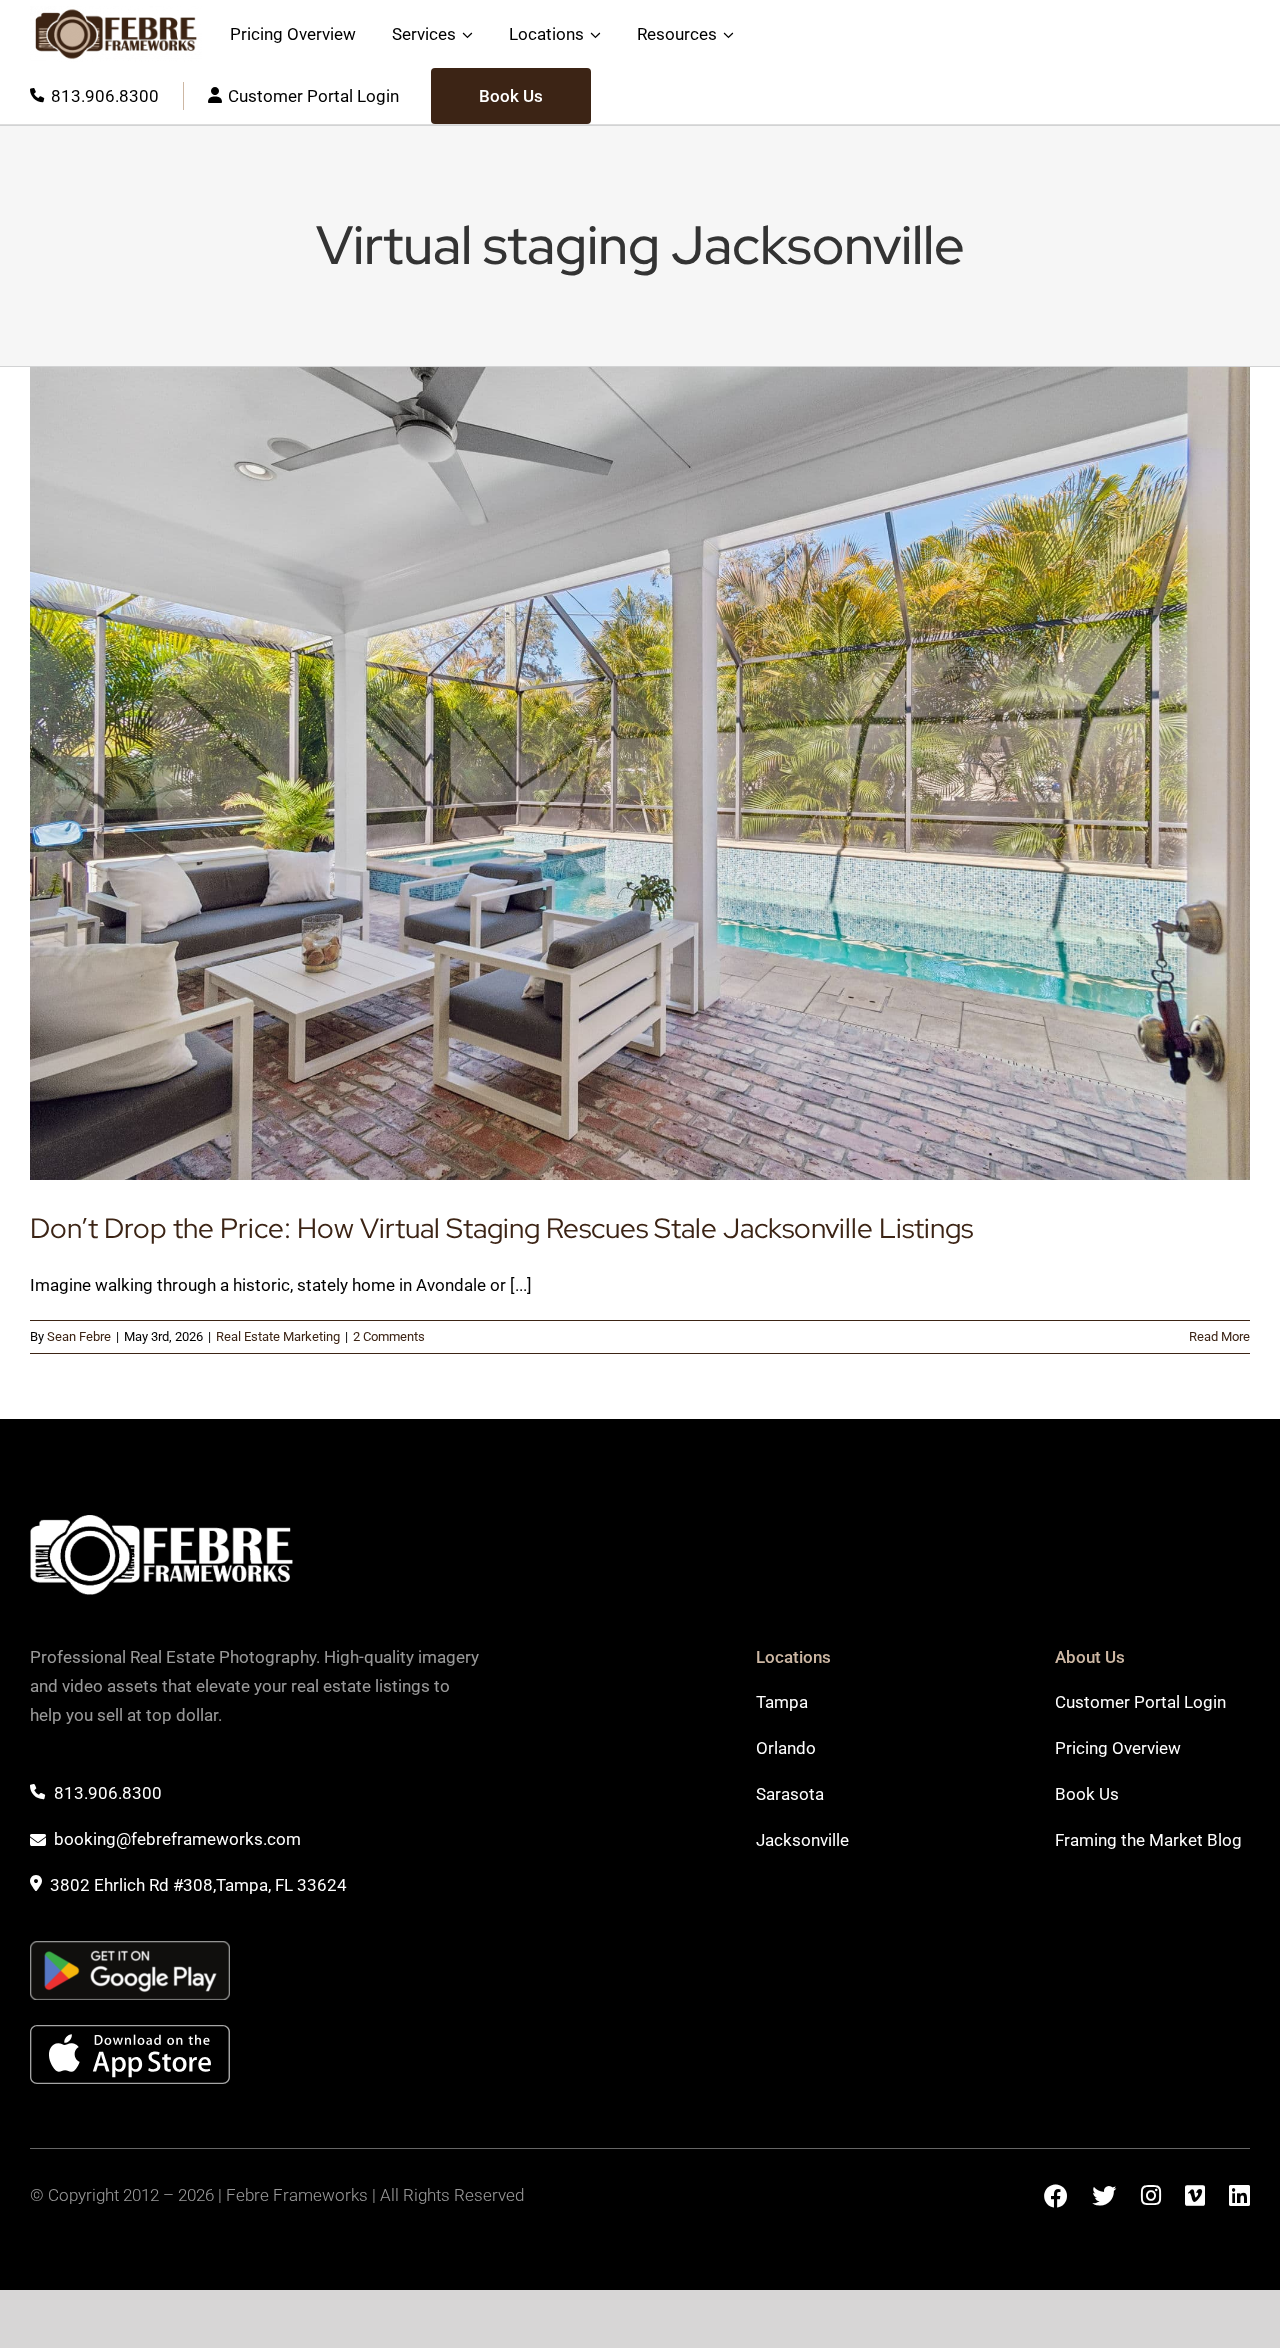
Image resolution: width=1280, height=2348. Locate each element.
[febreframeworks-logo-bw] (161, 1523)
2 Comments (389, 1336)
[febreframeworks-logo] (116, 34)
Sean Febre (79, 1336)
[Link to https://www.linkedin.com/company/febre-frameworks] (1239, 2195)
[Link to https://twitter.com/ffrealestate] (1104, 2195)
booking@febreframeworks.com (177, 1839)
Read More (1219, 1336)
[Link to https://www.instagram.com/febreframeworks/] (1150, 2195)
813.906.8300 (105, 96)
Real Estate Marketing (278, 1336)
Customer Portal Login (313, 96)
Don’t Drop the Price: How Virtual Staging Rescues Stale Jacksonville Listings (501, 1228)
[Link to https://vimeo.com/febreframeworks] (1195, 2195)
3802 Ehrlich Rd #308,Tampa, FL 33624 (198, 1885)
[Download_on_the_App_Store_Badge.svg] (130, 2033)
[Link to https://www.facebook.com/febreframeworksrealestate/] (1056, 2196)
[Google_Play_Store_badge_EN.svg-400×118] (130, 1949)
